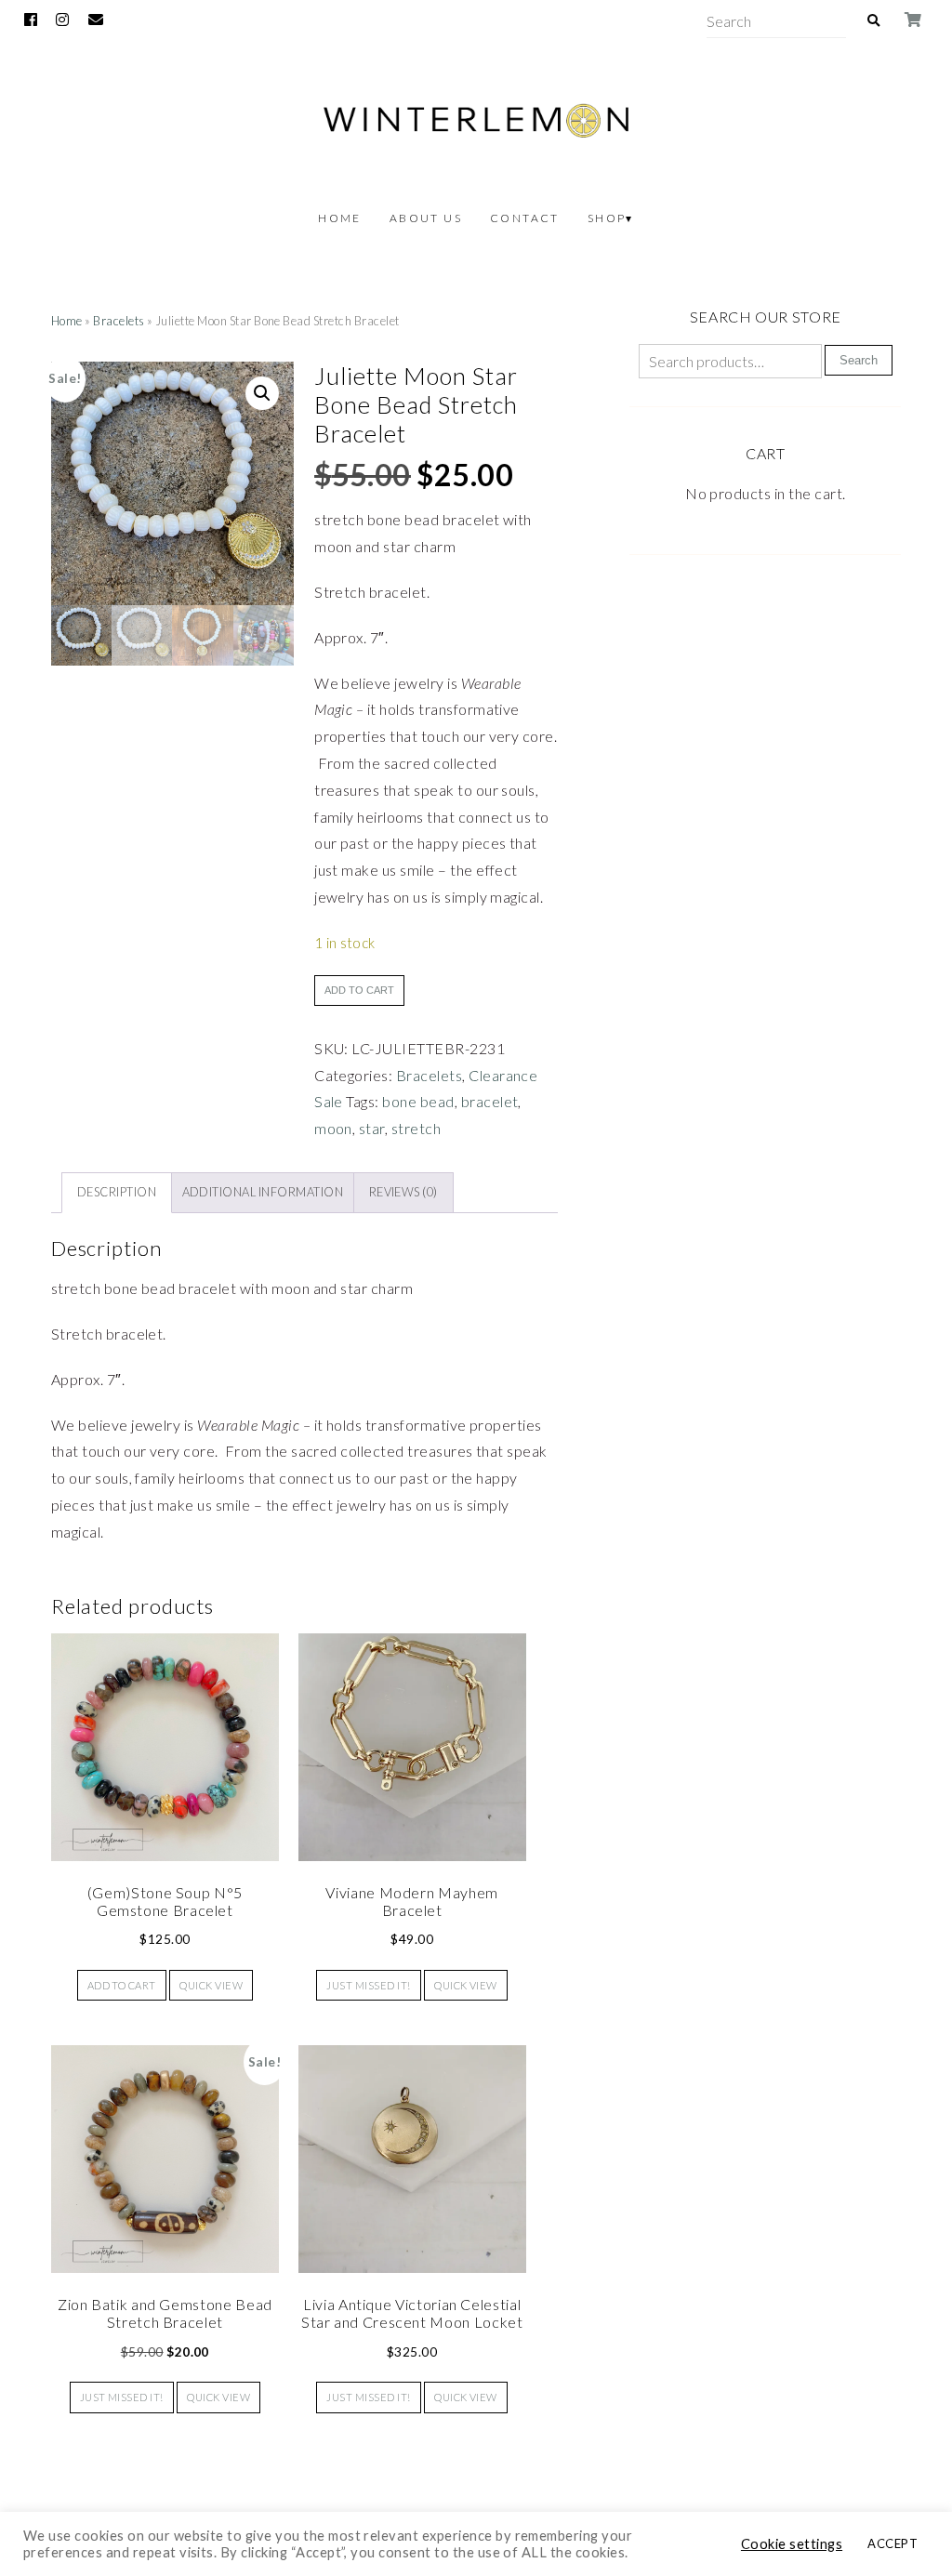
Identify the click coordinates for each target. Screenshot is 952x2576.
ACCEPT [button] (892, 2543)
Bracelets (119, 321)
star (372, 1128)
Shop (607, 218)
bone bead (418, 1101)
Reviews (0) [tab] (403, 1192)
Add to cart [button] (122, 1985)
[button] (262, 393)
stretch (416, 1128)
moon (333, 1128)
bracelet (490, 1101)
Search (859, 360)
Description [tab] (117, 1192)
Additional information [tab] (263, 1192)
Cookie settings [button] (792, 2544)
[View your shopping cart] (913, 20)
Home (340, 218)
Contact (525, 218)
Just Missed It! (368, 1985)
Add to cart (359, 990)
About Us (426, 218)
